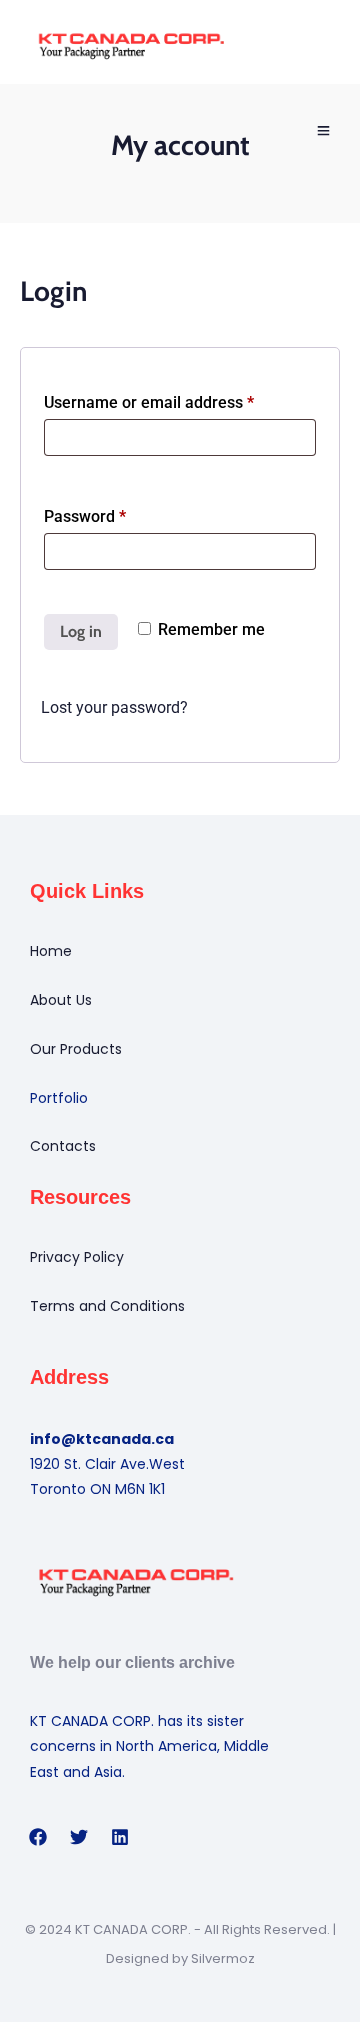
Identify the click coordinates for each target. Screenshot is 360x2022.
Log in (81, 631)
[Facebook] (38, 1837)
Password (117, 513)
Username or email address (180, 399)
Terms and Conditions (107, 1306)
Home (51, 951)
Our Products (76, 1049)
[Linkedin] (120, 1837)
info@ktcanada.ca (102, 1439)
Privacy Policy (77, 1257)
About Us (61, 1000)
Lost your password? (114, 707)
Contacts (63, 1146)
